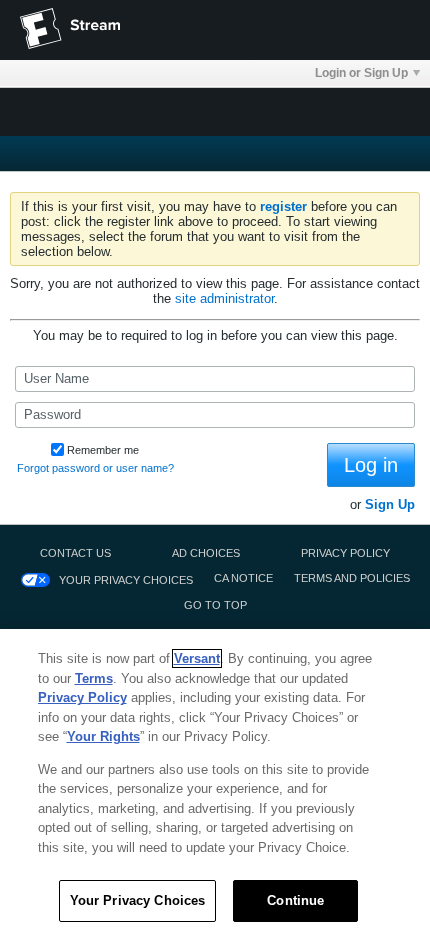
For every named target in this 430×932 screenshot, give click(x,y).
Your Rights (103, 736)
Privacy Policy (345, 553)
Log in (371, 465)
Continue (295, 900)
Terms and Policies (352, 578)
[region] (215, 780)
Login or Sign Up (361, 73)
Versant (197, 658)
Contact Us (75, 553)
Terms (94, 678)
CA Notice (243, 578)
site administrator (224, 298)
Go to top (215, 605)
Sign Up (390, 504)
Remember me (103, 450)
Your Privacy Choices (126, 580)
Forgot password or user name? (95, 468)
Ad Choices (206, 553)
